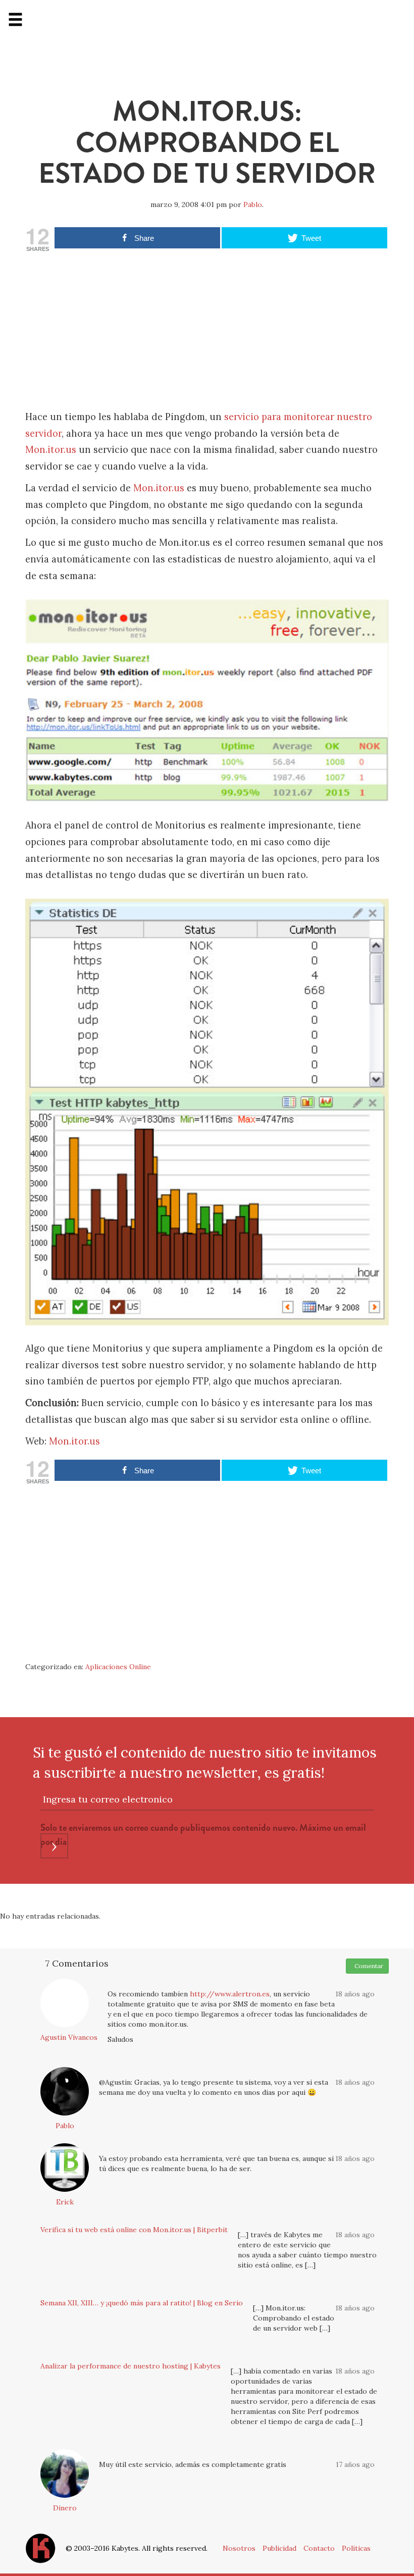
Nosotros (239, 2548)
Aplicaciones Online (118, 1667)
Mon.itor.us (51, 450)
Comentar (367, 1966)
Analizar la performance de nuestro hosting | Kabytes (131, 2366)
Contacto (319, 2548)
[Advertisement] (207, 333)
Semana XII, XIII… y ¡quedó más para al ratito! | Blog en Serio (142, 2303)
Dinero (65, 2508)
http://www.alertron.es (230, 1994)
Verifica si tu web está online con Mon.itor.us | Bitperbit (134, 2230)
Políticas (356, 2548)
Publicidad (279, 2548)
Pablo (253, 204)
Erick (65, 2202)
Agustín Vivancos (69, 2037)
